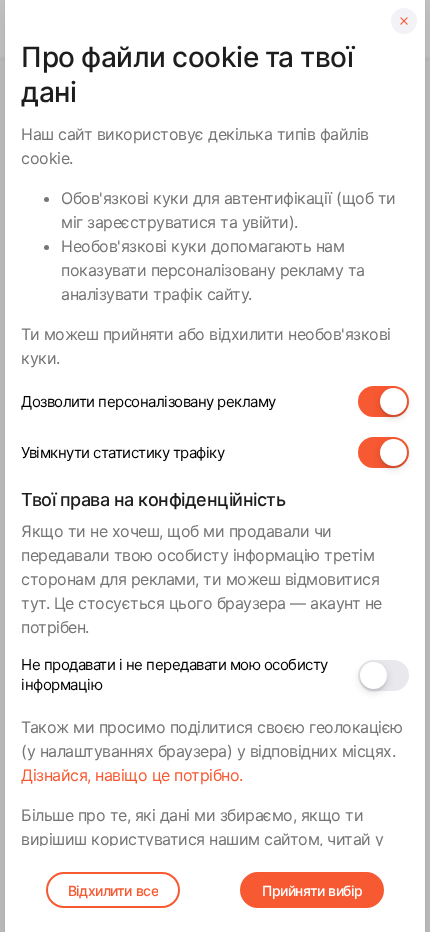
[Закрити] (404, 21)
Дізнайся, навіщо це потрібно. (132, 775)
